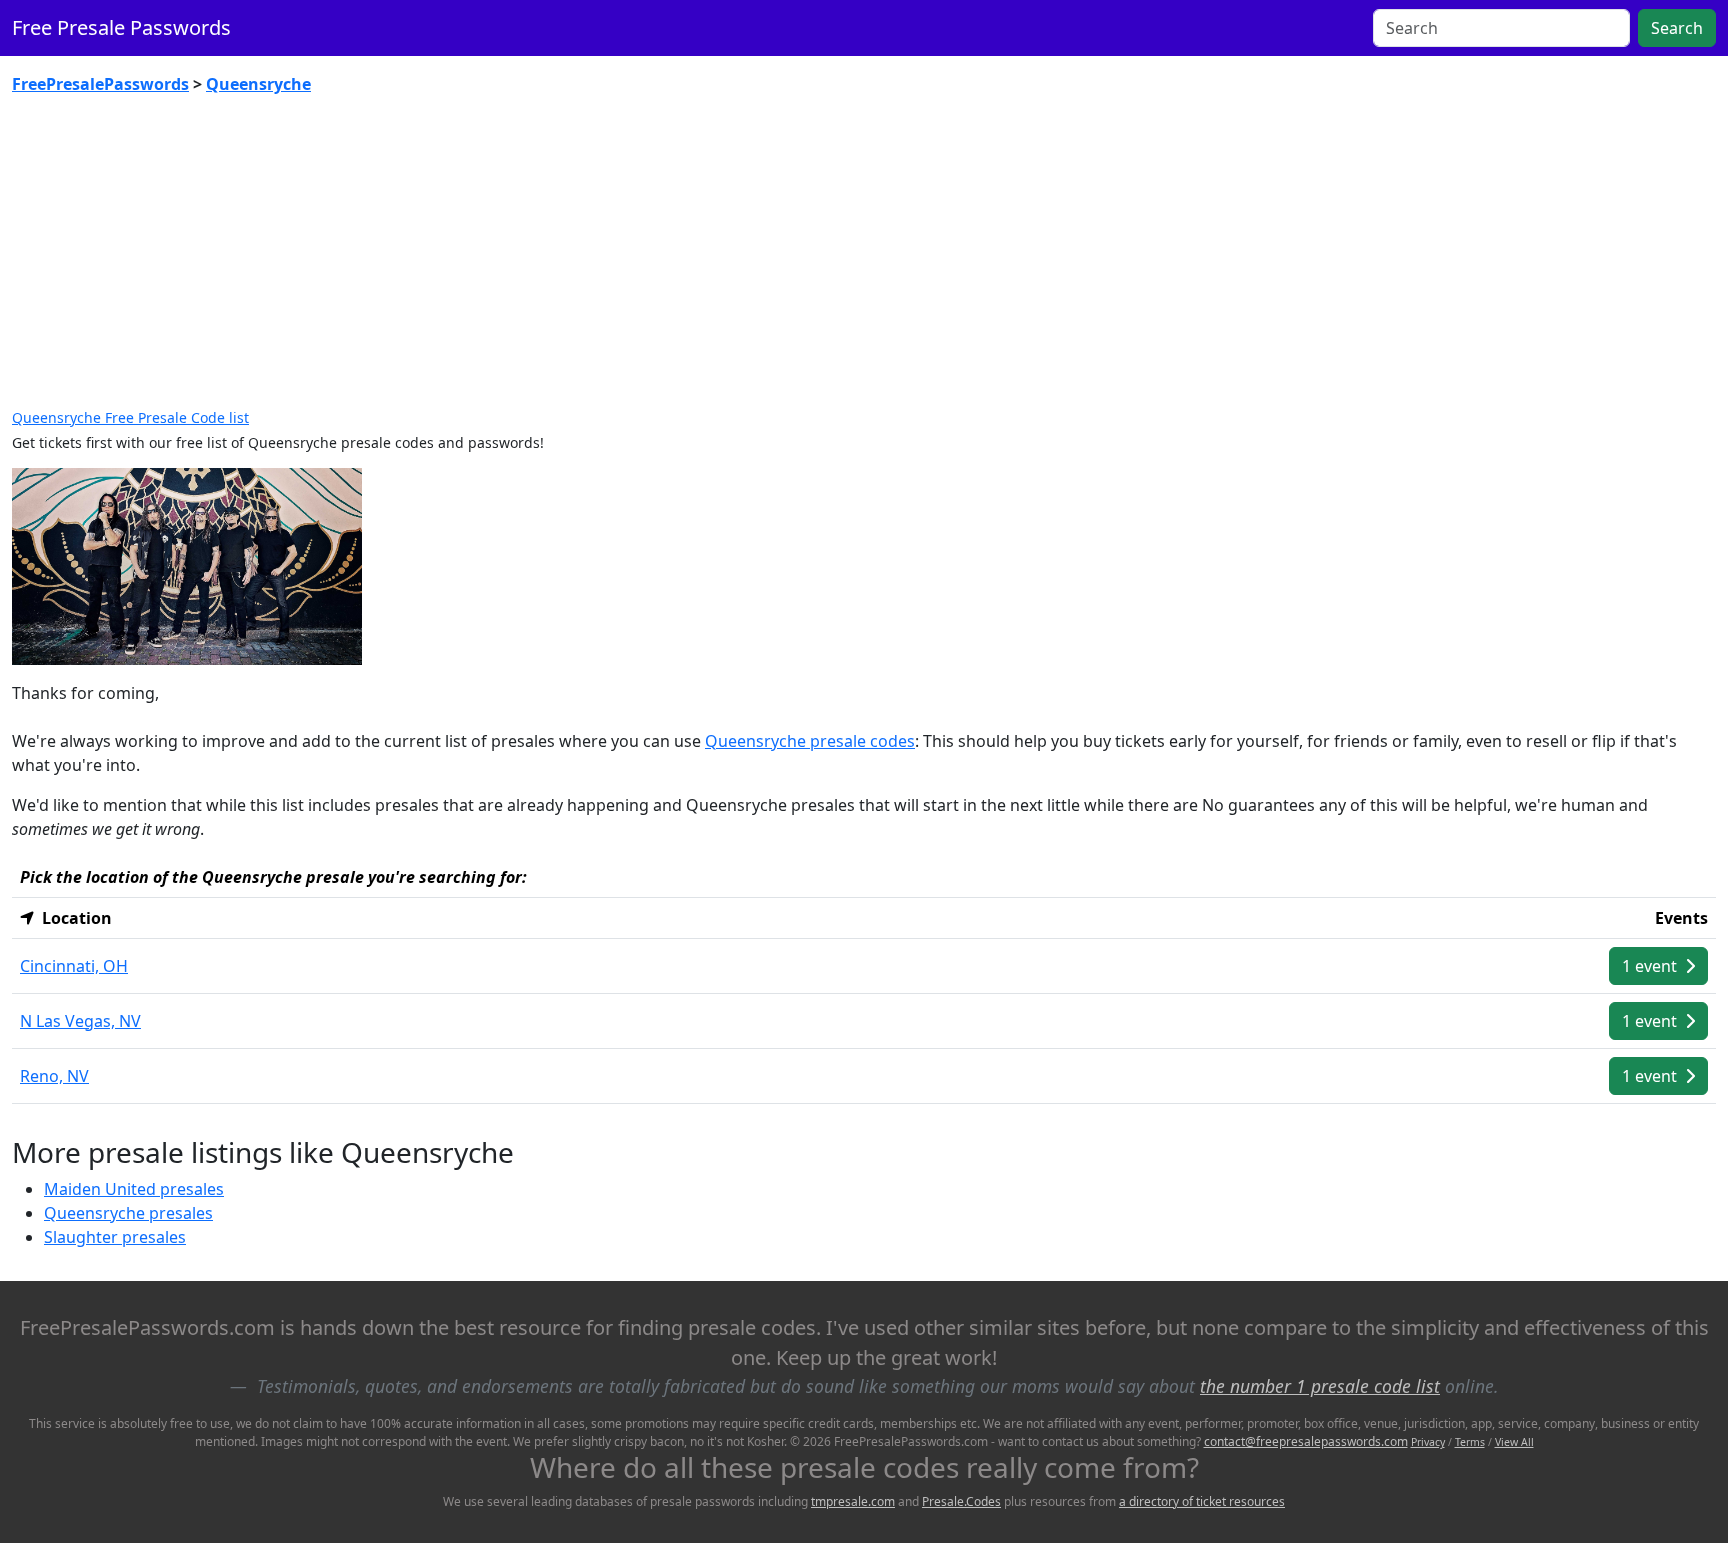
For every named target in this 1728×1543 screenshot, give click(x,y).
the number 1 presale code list (1320, 1386)
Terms (1470, 1442)
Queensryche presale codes (810, 741)
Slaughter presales (115, 1237)
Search (1677, 28)
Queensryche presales (128, 1213)
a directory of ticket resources (1202, 1501)
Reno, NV (54, 1076)
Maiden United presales (134, 1189)
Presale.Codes (961, 1501)
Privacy (1428, 1442)
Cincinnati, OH (74, 966)
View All (1514, 1442)
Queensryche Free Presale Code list (130, 417)
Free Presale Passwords (121, 27)
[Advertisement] (864, 260)
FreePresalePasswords (100, 84)
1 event (1651, 966)
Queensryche (258, 84)
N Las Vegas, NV (80, 1021)
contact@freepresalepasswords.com (1306, 1441)
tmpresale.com (853, 1501)
